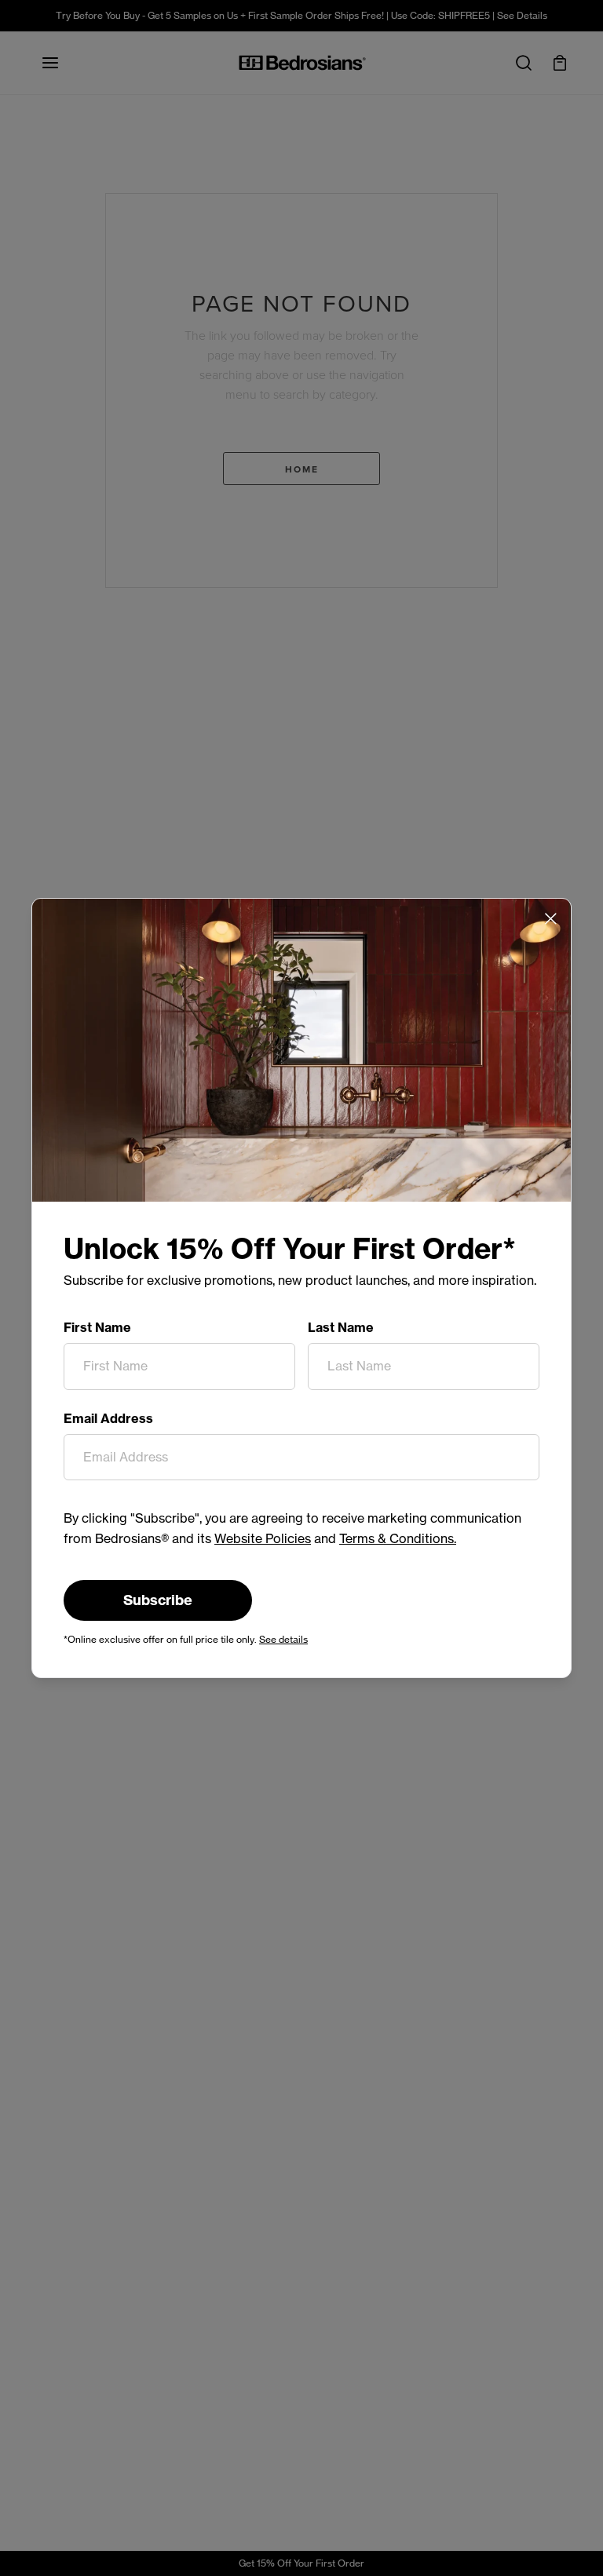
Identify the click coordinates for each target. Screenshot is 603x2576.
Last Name (341, 1327)
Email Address (108, 1418)
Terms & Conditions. (398, 1538)
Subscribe (158, 1600)
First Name (97, 1327)
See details (283, 1639)
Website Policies (263, 1538)
